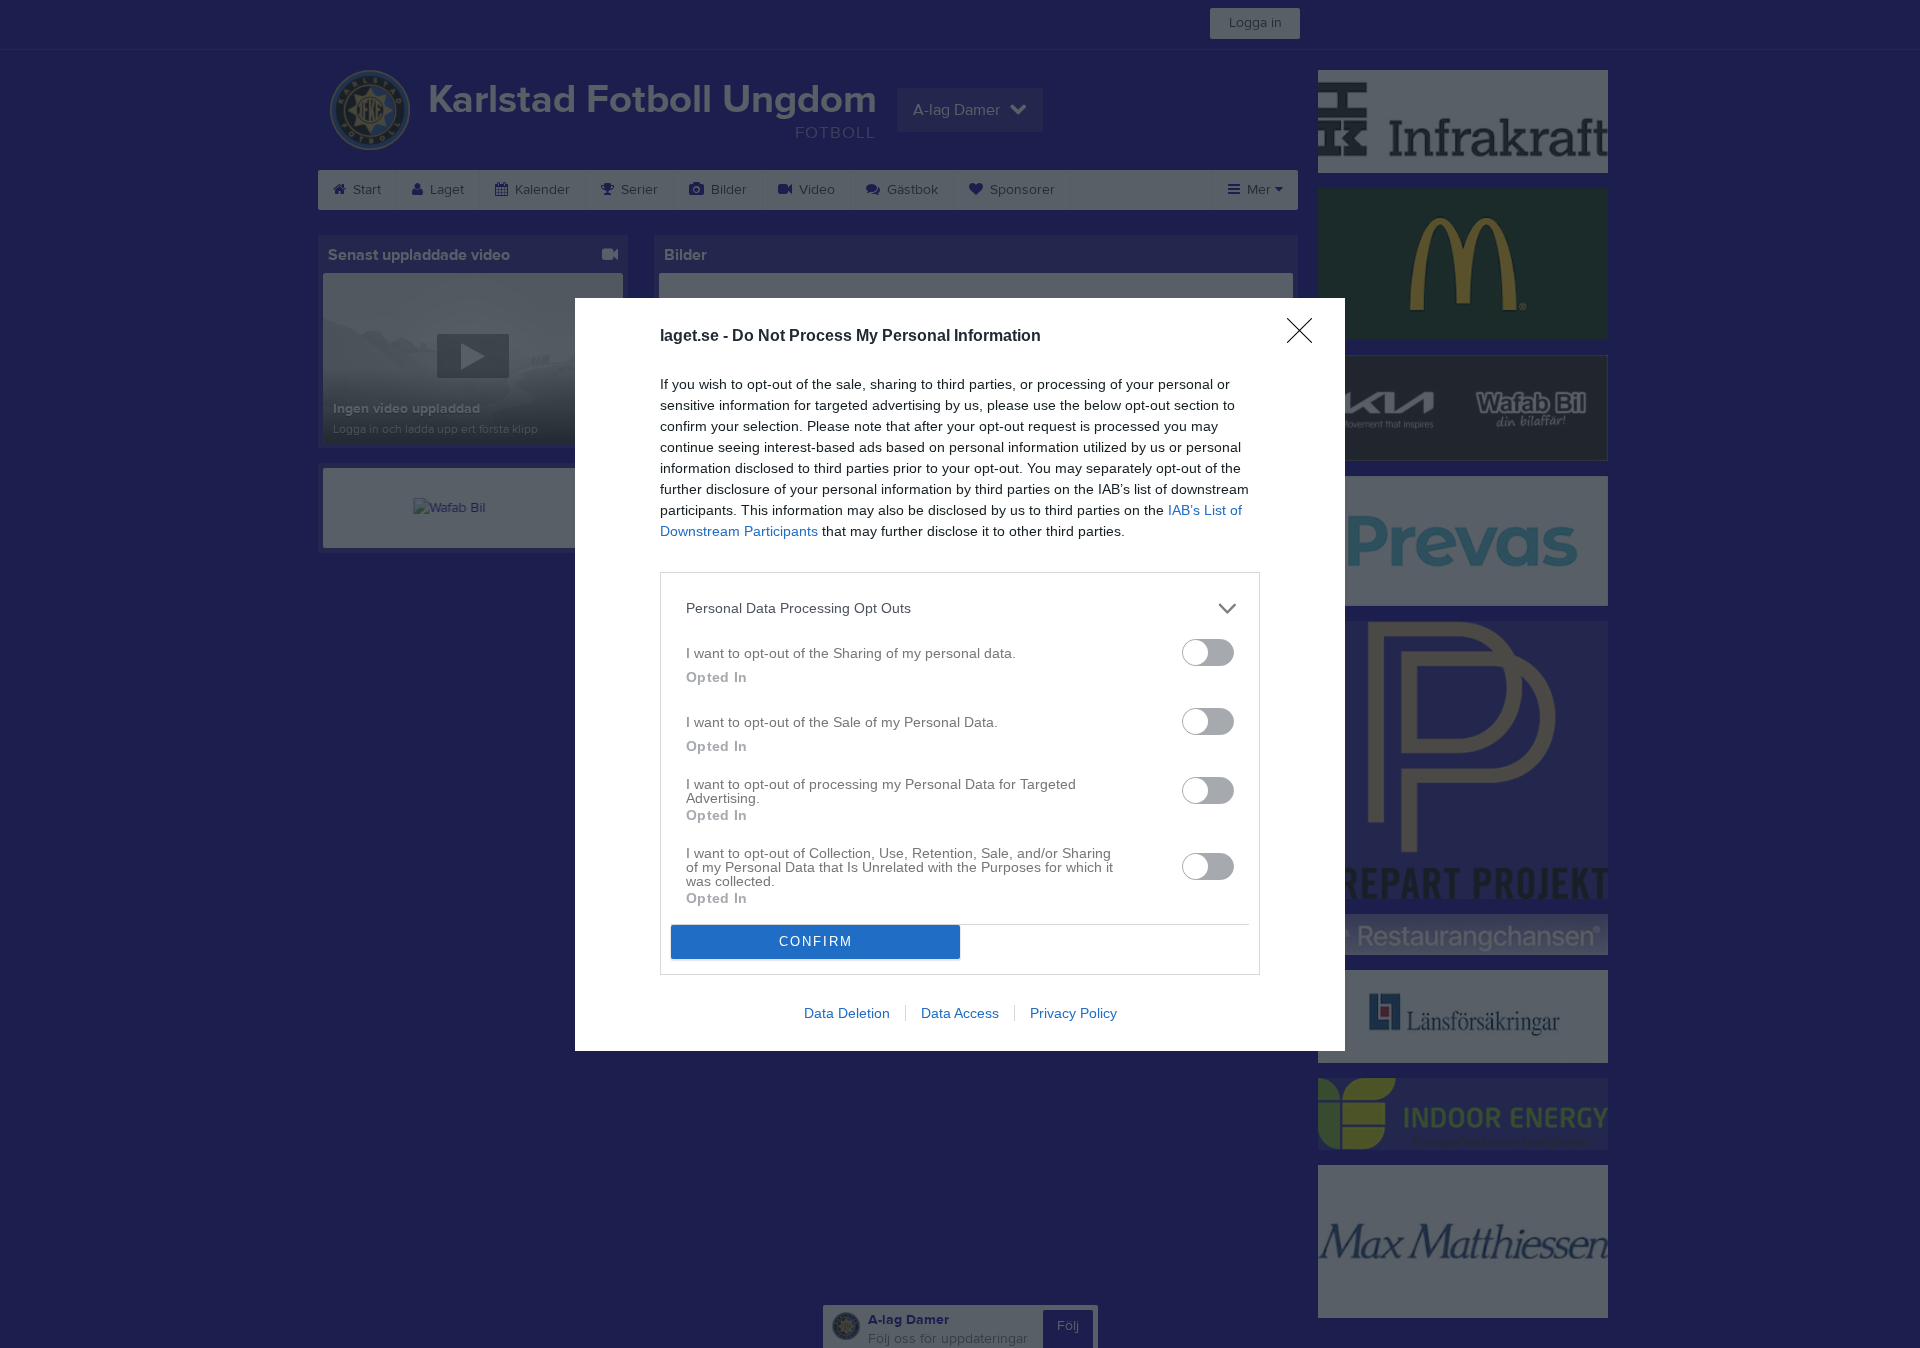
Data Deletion (847, 1013)
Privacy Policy (1073, 1013)
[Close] (1306, 337)
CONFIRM (816, 941)
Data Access (960, 1013)
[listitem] (960, 608)
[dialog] (960, 674)
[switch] (1208, 652)
